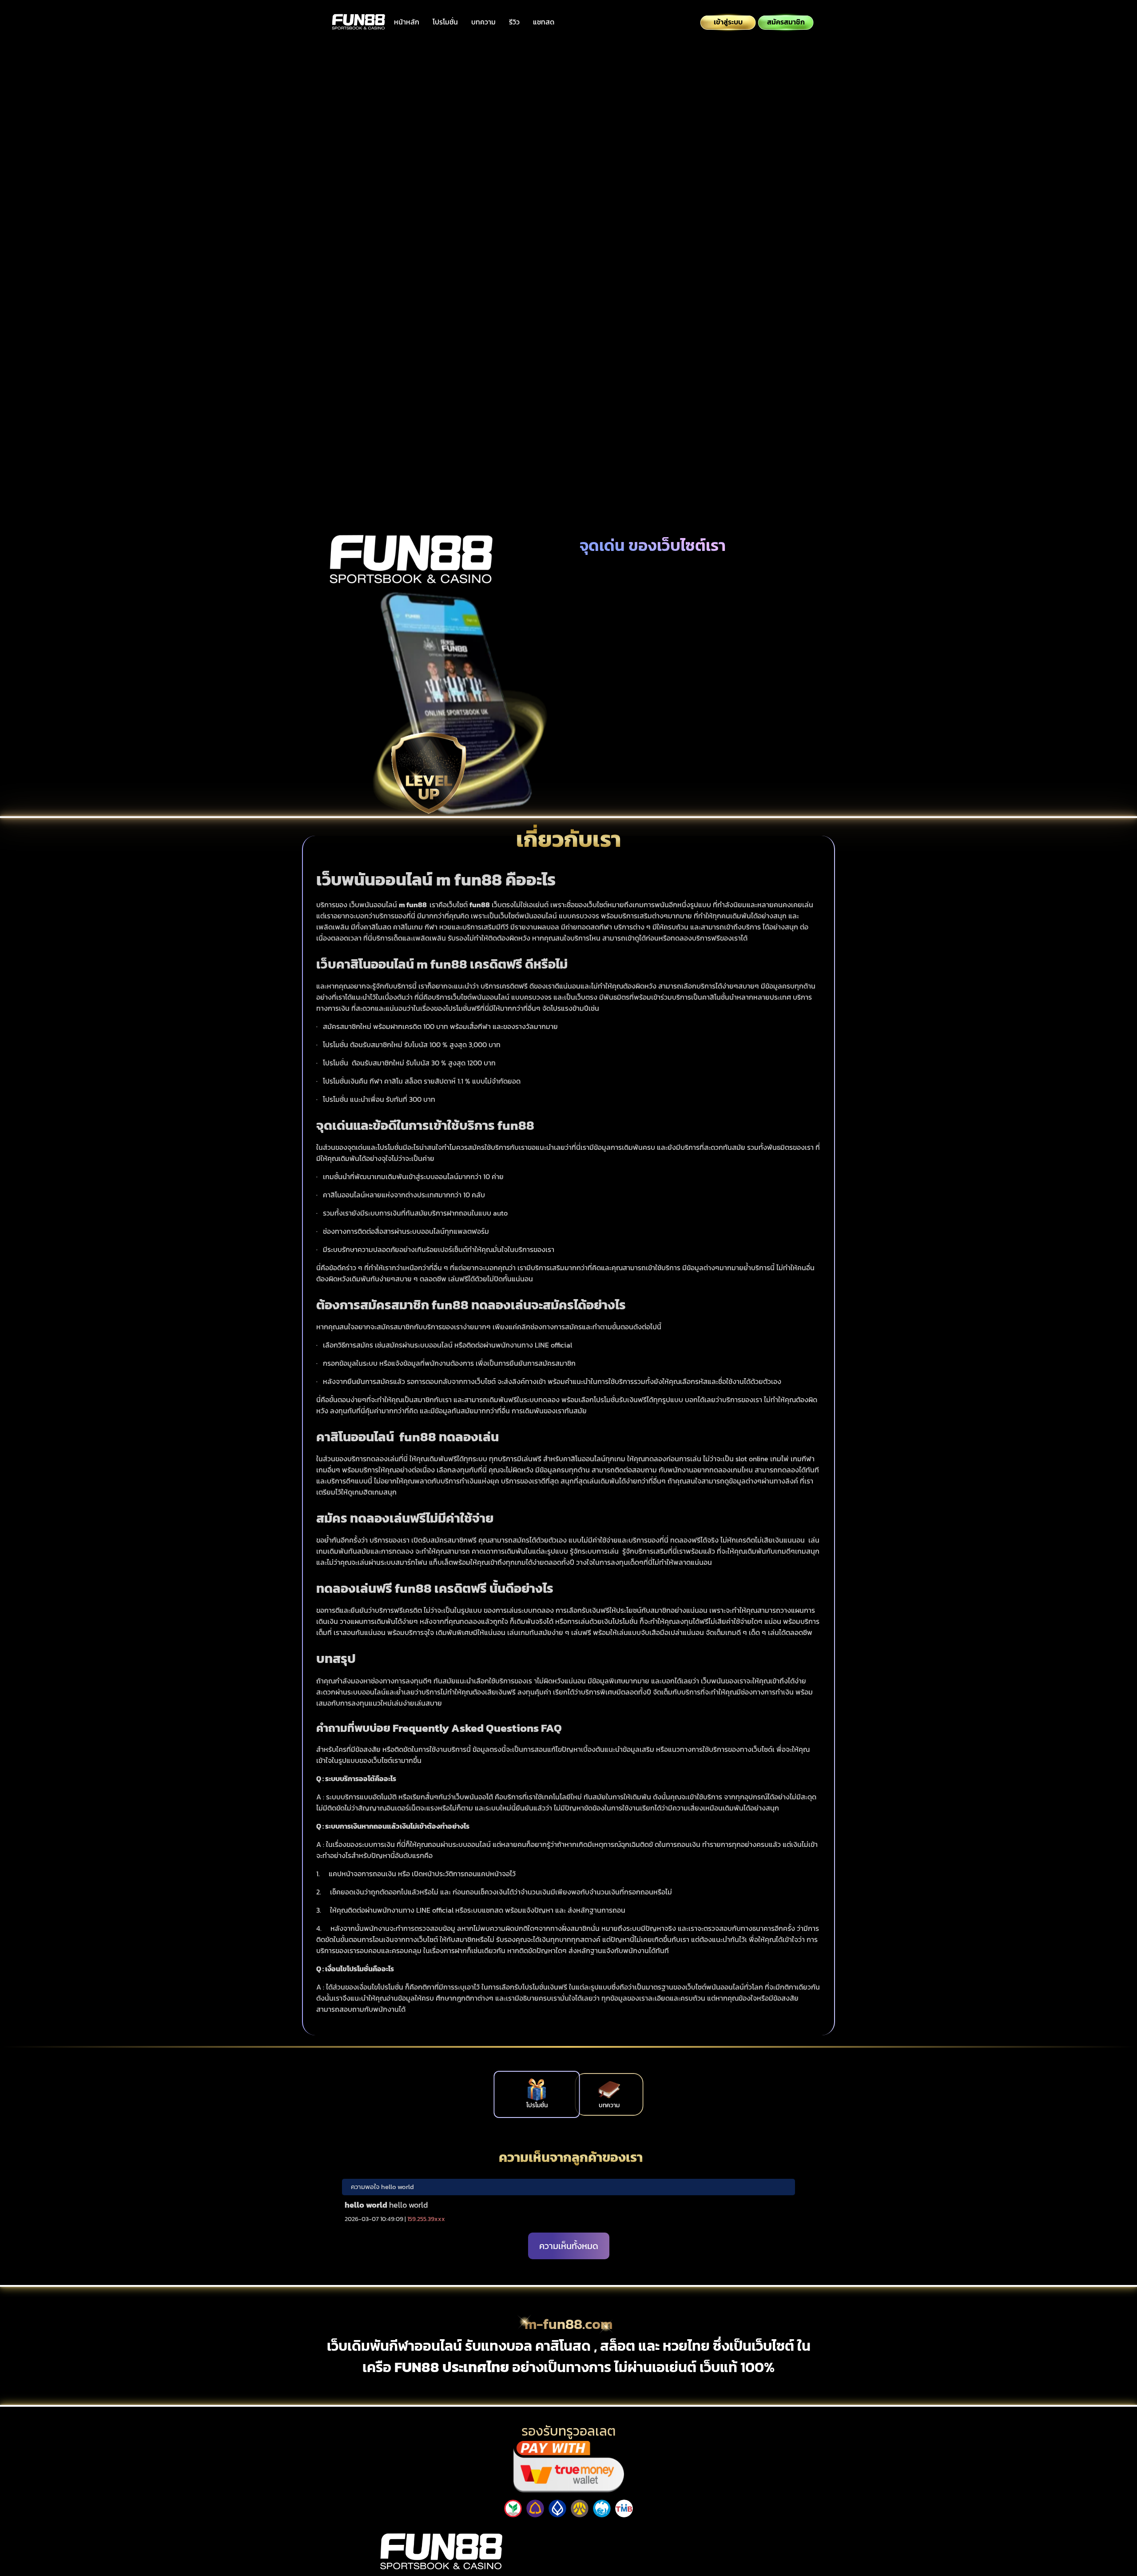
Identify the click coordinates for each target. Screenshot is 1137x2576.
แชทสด (544, 22)
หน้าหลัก (407, 22)
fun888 (696, 2531)
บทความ (483, 22)
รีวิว (514, 22)
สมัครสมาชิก (671, 240)
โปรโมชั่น (445, 22)
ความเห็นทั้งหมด (569, 2245)
